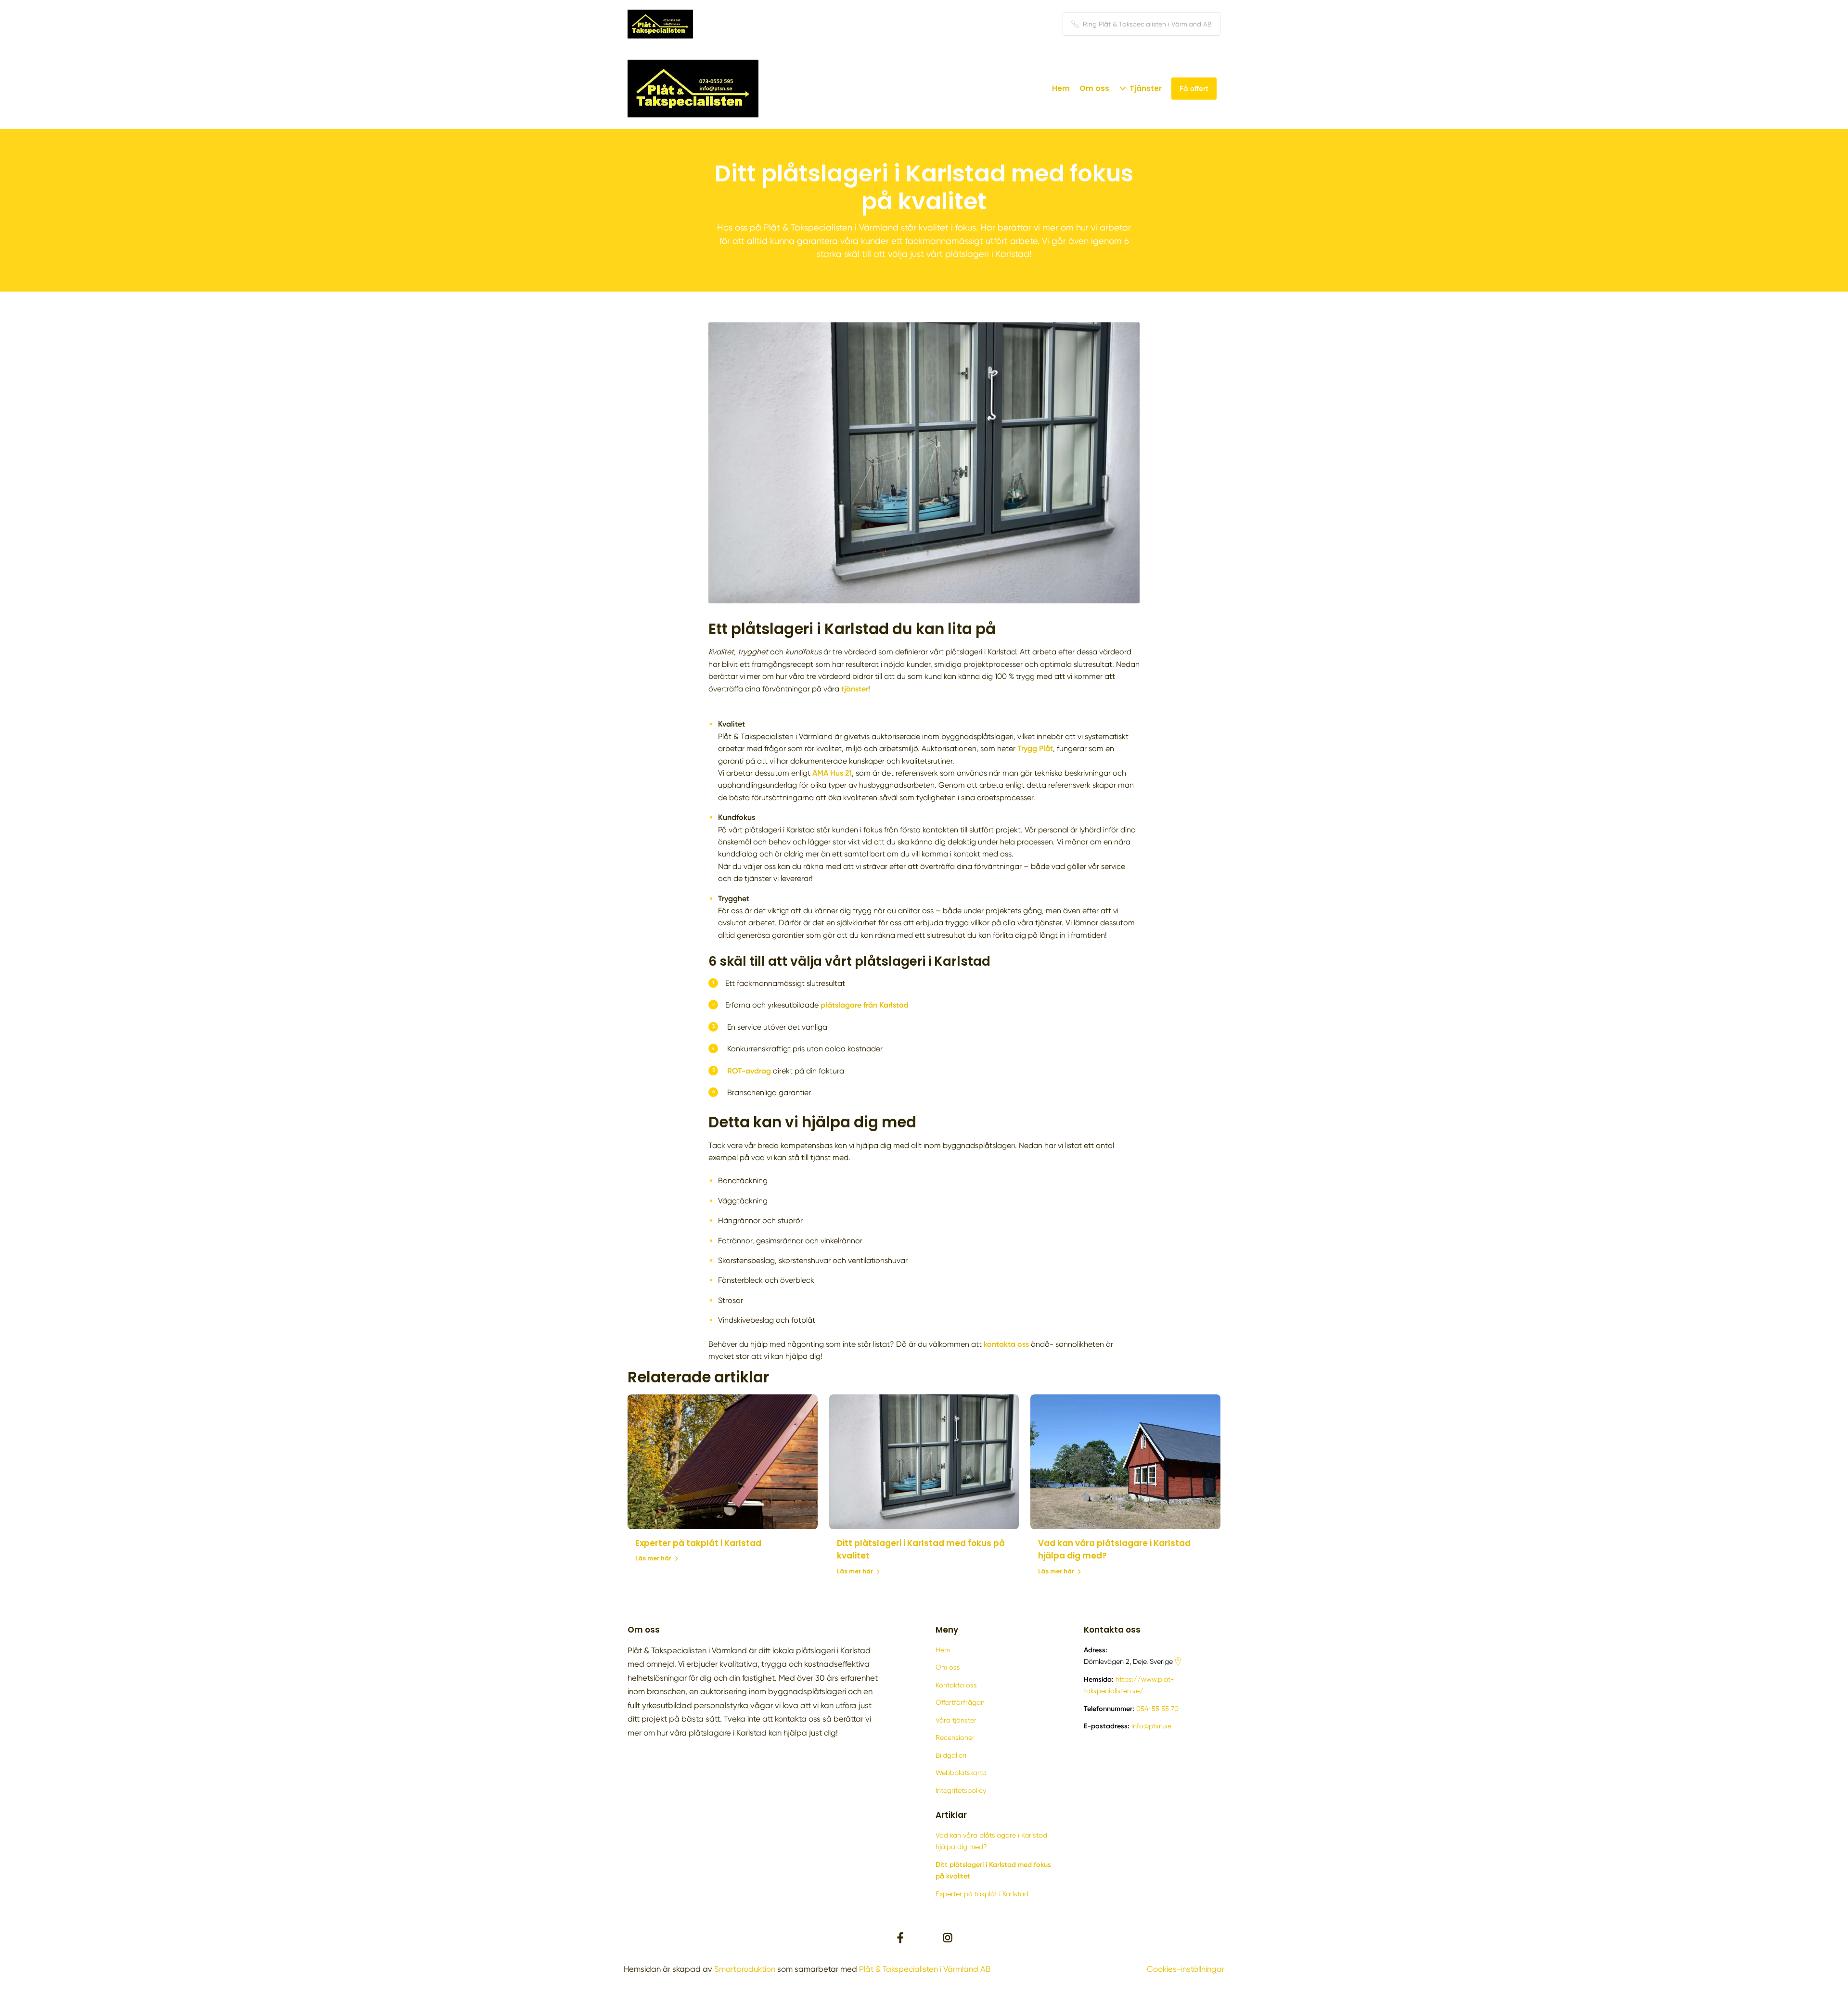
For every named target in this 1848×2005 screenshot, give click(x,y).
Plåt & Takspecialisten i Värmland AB (925, 1969)
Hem (1061, 88)
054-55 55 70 (1157, 1709)
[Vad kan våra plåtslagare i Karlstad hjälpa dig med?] (1125, 1462)
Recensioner (955, 1737)
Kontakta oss (956, 1685)
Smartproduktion (745, 1969)
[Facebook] (900, 1938)
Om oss (1094, 88)
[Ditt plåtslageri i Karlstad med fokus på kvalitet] (924, 1462)
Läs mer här (653, 1558)
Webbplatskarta (961, 1773)
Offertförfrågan (960, 1702)
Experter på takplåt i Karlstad (698, 1543)
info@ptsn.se (1151, 1726)
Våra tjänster (956, 1720)
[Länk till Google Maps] (1178, 1661)
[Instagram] (948, 1938)
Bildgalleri (951, 1755)
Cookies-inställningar (1186, 1969)
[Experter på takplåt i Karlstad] (723, 1462)
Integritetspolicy (961, 1790)
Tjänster (1146, 88)
